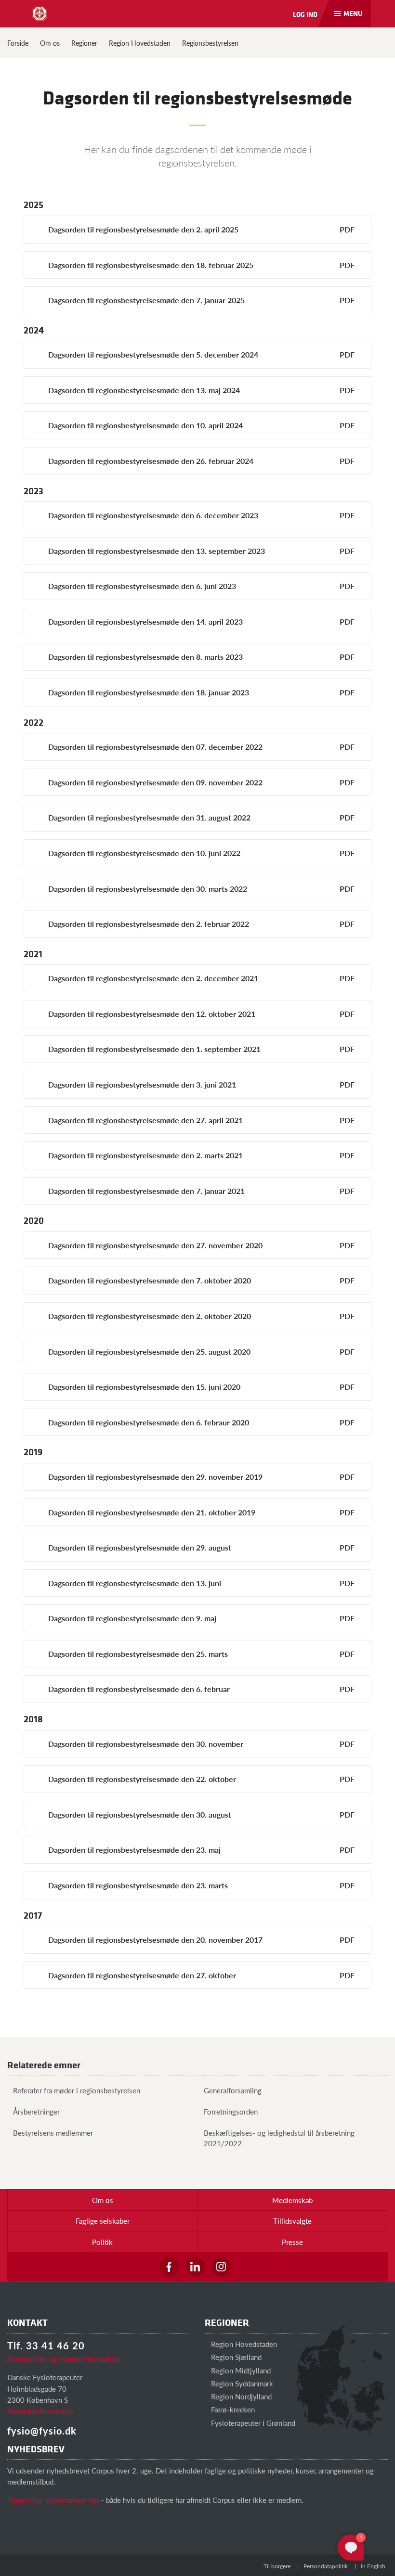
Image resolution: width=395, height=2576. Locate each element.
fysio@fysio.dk (42, 2431)
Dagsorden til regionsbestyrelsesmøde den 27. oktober (142, 1975)
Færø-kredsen (232, 2409)
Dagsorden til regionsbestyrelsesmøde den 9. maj (132, 1618)
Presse (292, 2242)
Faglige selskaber (103, 2221)
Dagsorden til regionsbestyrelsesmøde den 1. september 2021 (154, 1049)
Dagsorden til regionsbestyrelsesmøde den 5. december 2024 (153, 354)
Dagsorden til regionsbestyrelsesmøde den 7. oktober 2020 (150, 1280)
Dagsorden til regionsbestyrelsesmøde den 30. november (146, 1744)
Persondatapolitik (326, 2566)
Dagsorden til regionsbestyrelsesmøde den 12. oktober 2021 (152, 1014)
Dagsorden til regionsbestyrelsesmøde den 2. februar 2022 (149, 924)
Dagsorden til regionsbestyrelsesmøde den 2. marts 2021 (145, 1155)
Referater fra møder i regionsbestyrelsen (77, 2090)
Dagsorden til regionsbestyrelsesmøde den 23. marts (138, 1885)
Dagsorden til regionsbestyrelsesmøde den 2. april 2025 (143, 229)
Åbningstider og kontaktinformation (64, 2359)
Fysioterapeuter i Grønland (252, 2423)
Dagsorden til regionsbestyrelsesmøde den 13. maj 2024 (144, 390)
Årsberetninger (36, 2111)
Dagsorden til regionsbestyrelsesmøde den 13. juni (135, 1583)
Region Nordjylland (240, 2396)
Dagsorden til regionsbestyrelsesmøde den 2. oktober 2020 (150, 1316)
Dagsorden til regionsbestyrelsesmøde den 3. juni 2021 (142, 1084)
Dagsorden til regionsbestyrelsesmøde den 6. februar (139, 1689)
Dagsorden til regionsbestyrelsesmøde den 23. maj (134, 1850)
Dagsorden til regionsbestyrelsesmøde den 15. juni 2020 (144, 1387)
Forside (18, 43)
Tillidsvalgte (292, 2221)
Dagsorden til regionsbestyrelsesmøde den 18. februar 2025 (151, 265)
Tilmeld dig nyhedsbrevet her (53, 2500)
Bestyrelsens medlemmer (53, 2133)
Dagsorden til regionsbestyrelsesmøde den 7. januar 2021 (146, 1191)
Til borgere (277, 2566)
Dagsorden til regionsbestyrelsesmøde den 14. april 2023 (145, 622)
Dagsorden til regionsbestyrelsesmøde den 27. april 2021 (145, 1120)
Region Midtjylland (240, 2370)
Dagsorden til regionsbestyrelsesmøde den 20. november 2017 (155, 1940)
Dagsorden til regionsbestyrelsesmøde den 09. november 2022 (155, 782)
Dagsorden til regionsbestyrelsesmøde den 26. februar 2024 (151, 461)
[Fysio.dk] (39, 13)
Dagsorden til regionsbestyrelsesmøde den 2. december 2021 (153, 978)
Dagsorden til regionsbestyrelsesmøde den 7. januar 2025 (146, 300)
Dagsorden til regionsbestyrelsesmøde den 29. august (140, 1547)
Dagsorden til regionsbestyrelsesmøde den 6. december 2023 (153, 515)
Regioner (84, 43)
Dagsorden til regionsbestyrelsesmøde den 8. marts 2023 (145, 657)
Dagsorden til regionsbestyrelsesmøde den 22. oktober (142, 1779)
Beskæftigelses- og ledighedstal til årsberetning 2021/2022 (279, 2138)
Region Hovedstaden (140, 43)
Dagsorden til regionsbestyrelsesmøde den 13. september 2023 (157, 551)
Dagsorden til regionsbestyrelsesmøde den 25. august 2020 (149, 1352)
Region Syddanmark (241, 2383)
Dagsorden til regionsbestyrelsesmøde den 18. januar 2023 (149, 692)
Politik (102, 2242)
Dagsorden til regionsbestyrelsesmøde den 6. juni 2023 (142, 586)
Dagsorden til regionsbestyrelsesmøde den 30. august (140, 1814)
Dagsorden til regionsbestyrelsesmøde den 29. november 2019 (155, 1477)
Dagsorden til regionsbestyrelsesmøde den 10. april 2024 (145, 425)
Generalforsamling (233, 2090)
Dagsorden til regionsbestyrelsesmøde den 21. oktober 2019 (152, 1512)
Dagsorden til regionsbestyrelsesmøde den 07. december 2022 (155, 747)
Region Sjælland (235, 2357)
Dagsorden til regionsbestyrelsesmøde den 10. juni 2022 (144, 853)
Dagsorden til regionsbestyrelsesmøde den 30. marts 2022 (148, 889)
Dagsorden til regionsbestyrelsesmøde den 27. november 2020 (155, 1245)
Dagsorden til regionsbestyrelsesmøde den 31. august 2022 (149, 817)
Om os (50, 43)
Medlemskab (292, 2200)
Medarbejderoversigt (40, 2411)
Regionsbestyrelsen (210, 43)
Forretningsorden (231, 2111)
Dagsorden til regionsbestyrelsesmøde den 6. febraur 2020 (149, 1422)
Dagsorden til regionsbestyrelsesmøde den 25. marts (138, 1654)
